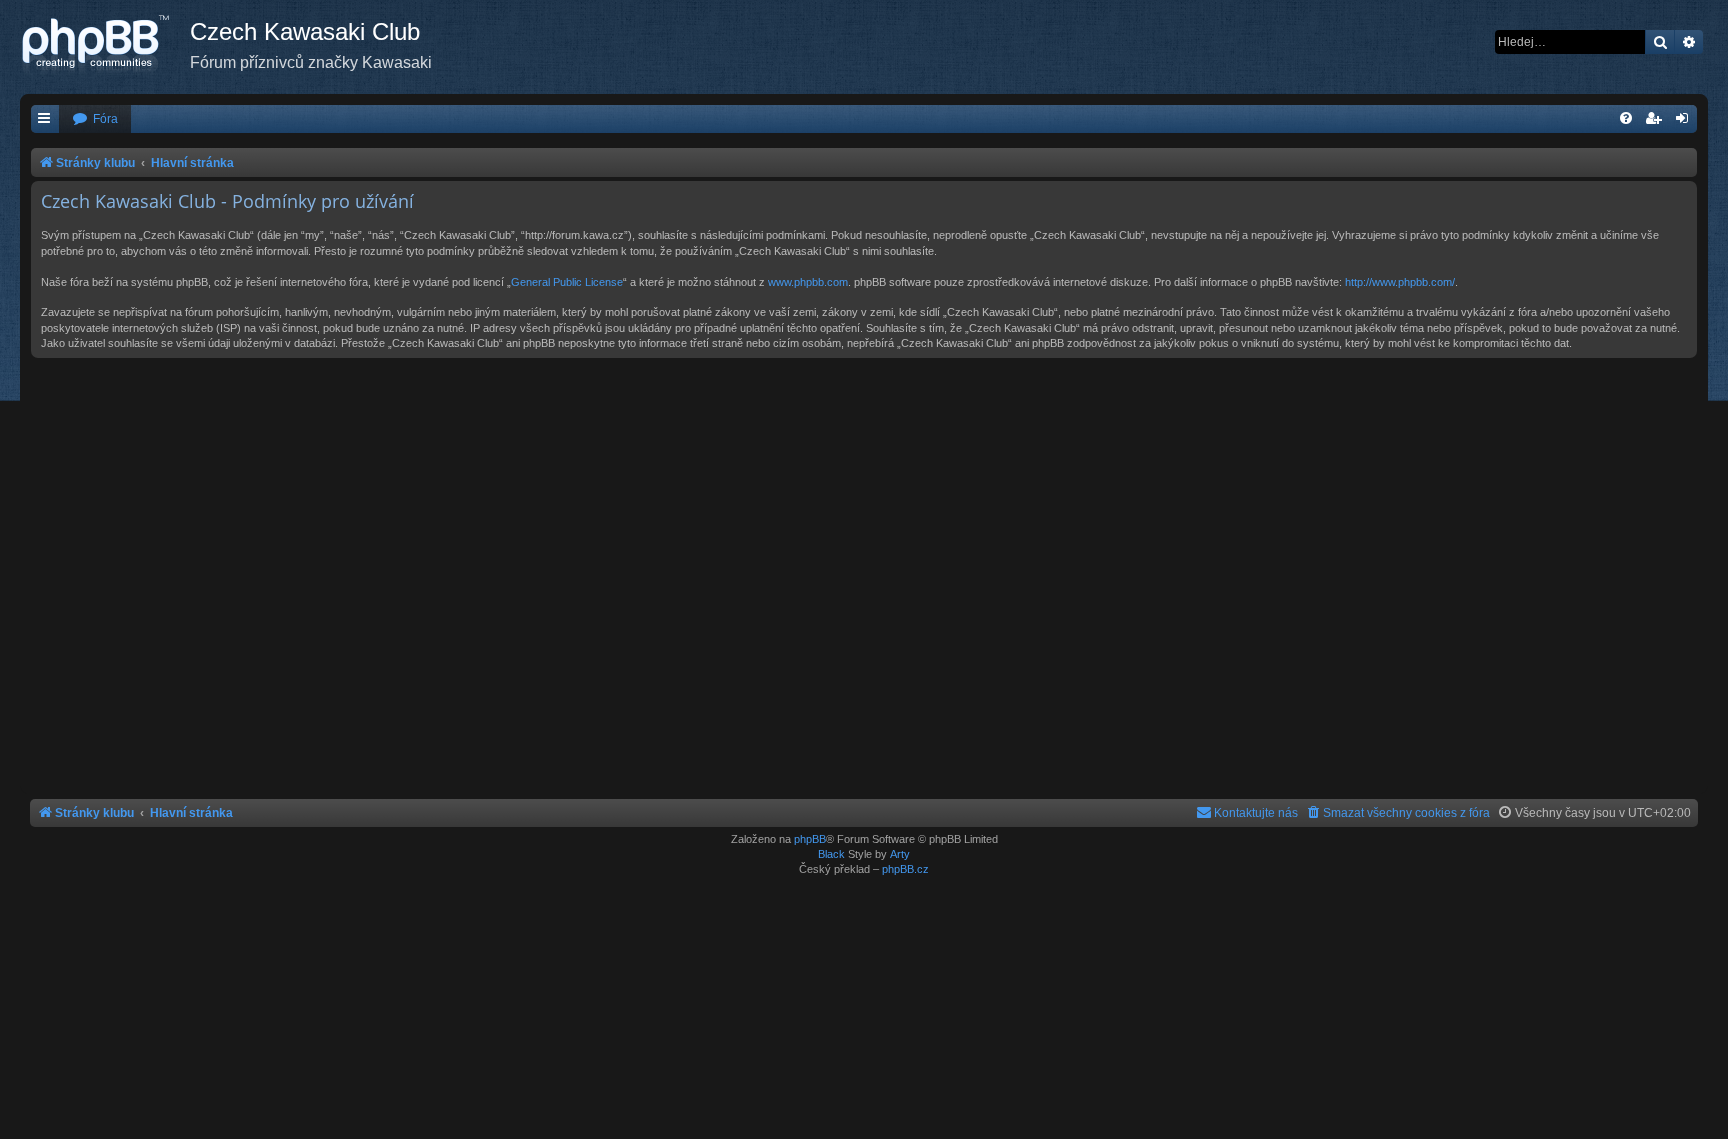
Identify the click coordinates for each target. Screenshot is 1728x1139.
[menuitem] (95, 119)
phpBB (810, 839)
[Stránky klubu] (105, 45)
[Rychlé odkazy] (45, 119)
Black (831, 854)
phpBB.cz (905, 869)
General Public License (567, 282)
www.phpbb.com (808, 282)
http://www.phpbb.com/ (1400, 282)
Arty (900, 854)
